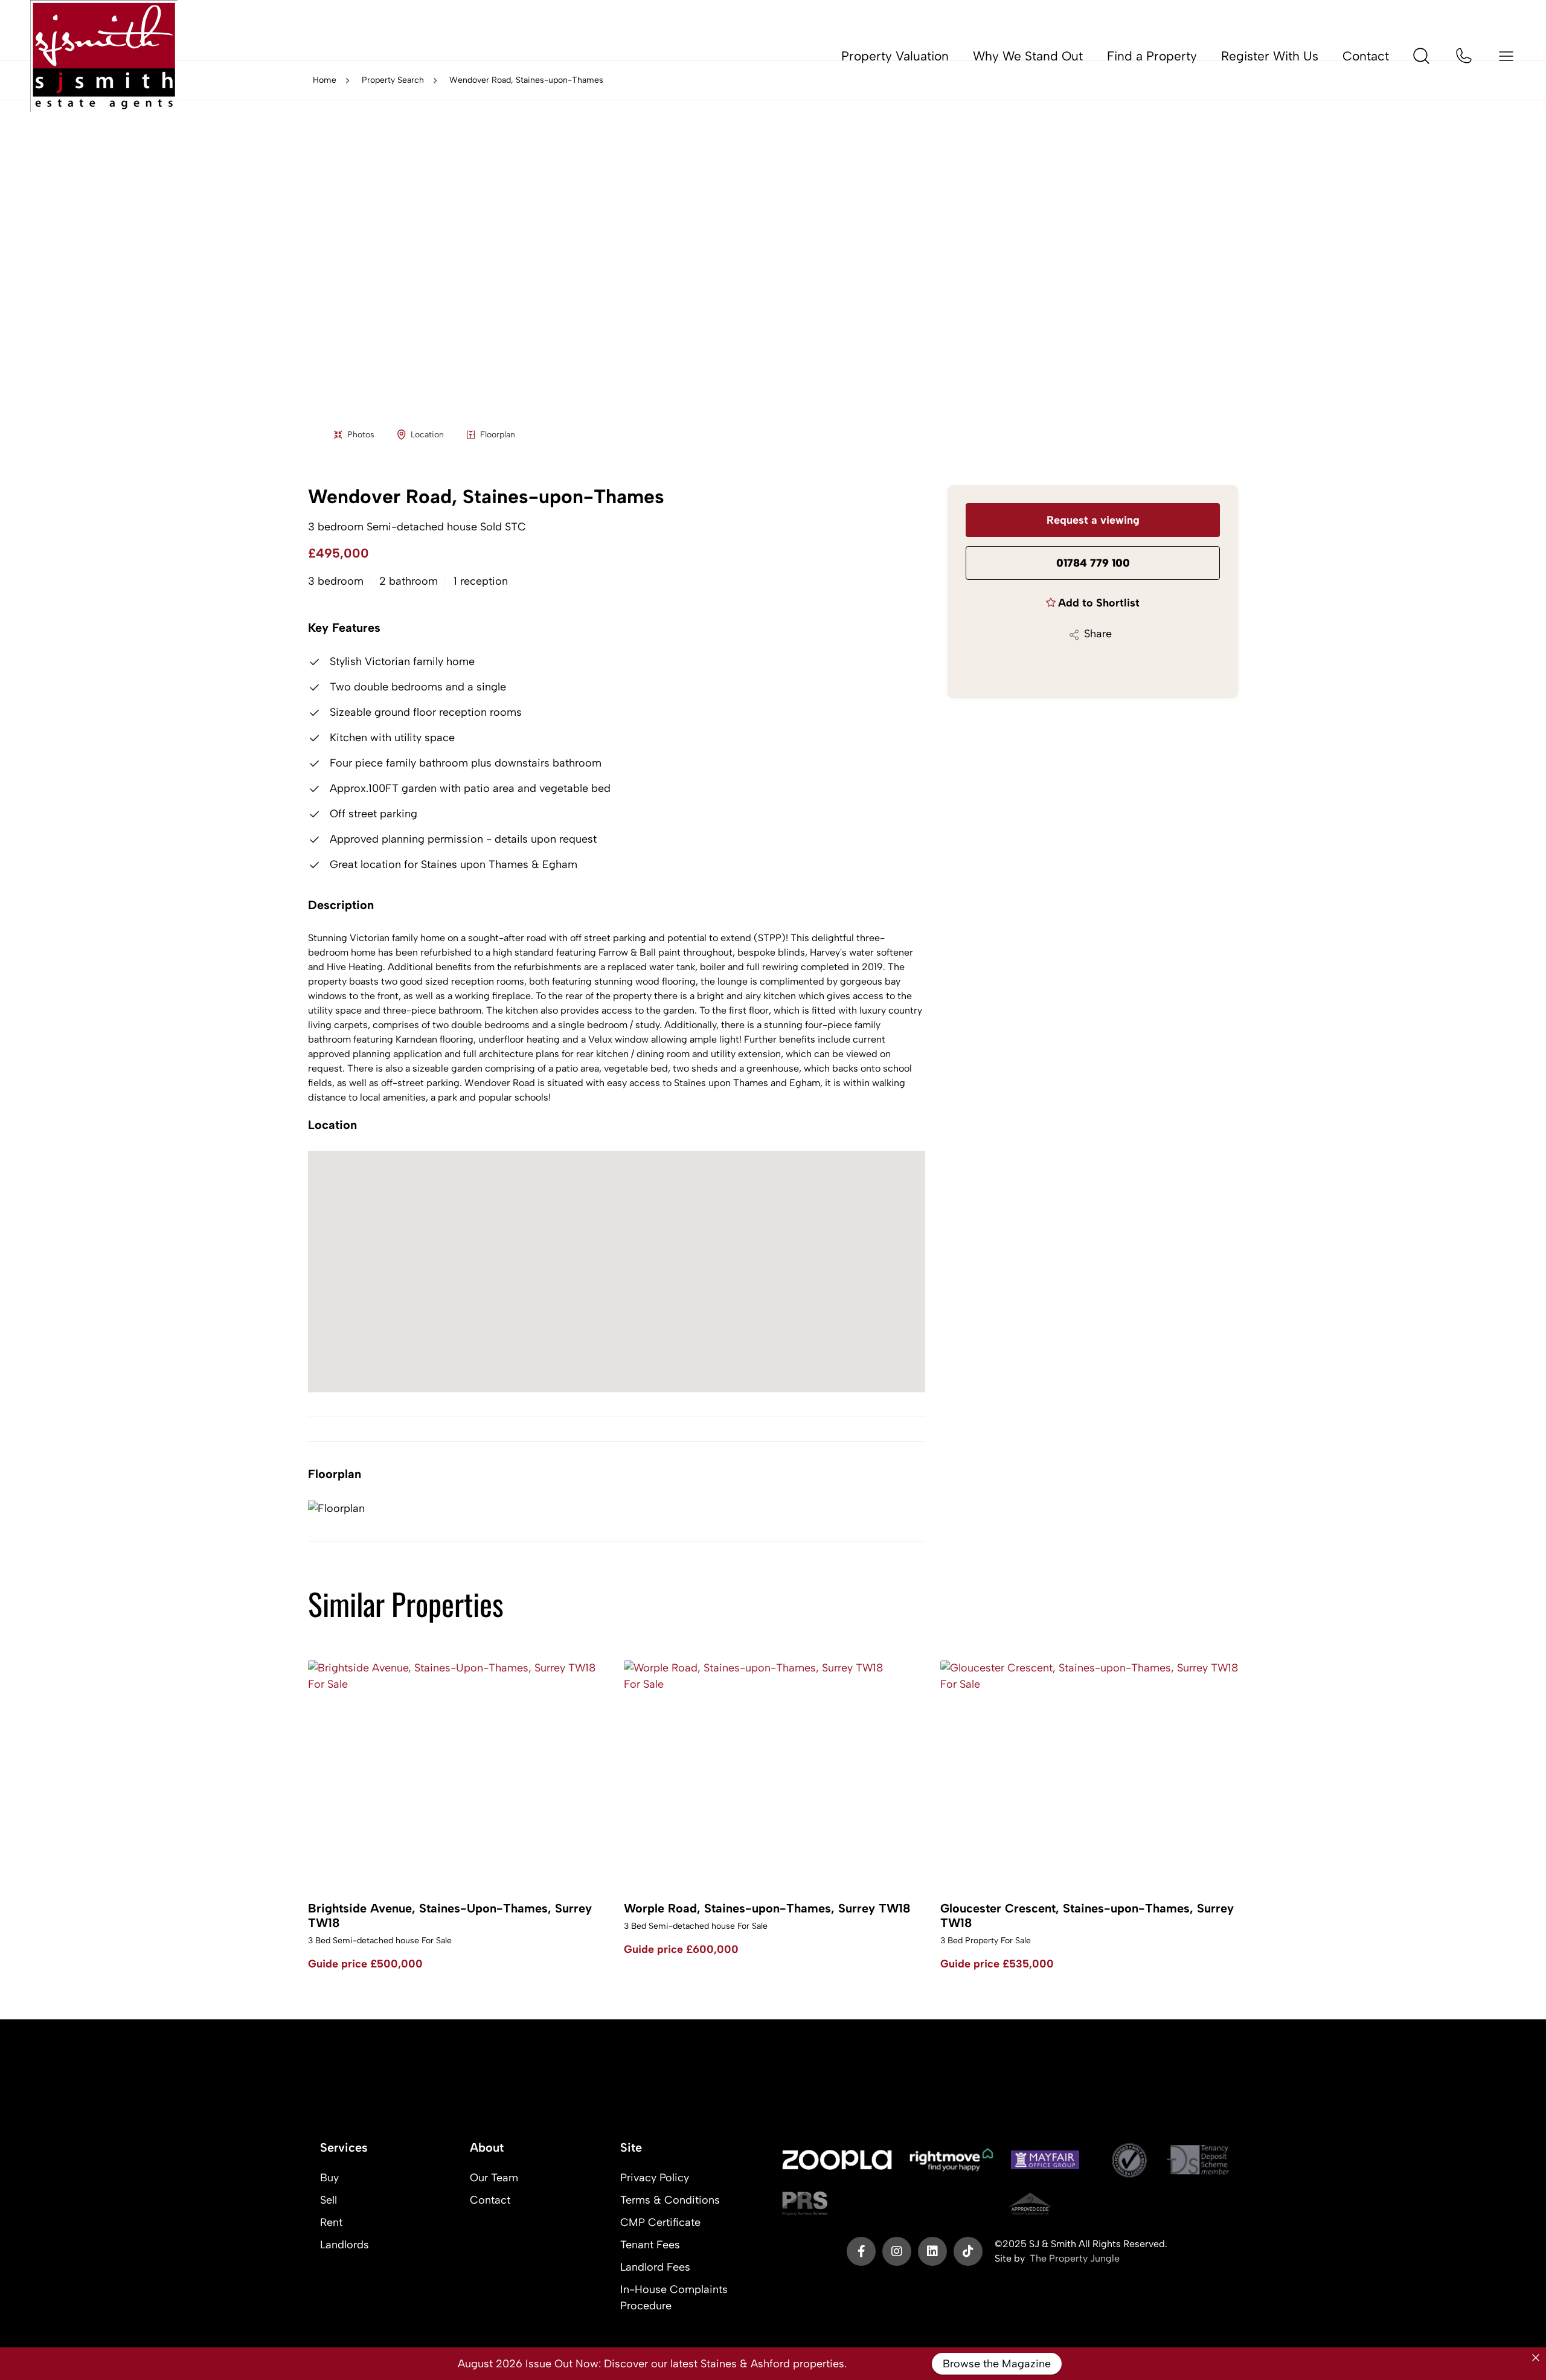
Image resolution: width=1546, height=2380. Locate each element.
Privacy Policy (655, 2178)
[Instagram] (897, 2251)
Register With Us (1270, 56)
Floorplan (498, 435)
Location (427, 435)
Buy (329, 2178)
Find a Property (1152, 56)
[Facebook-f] (861, 2251)
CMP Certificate (660, 2222)
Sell (329, 2200)
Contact (1366, 56)
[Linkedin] (932, 2251)
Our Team (494, 2178)
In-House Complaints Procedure (674, 2298)
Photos (361, 435)
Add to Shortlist (1099, 603)
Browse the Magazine (997, 2364)
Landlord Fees (655, 2267)
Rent (331, 2222)
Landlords (345, 2245)
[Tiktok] (968, 2251)
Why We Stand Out (1028, 56)
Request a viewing (1093, 520)
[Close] (1536, 2358)
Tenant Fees (650, 2245)
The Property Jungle (1075, 2258)
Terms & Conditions (670, 2200)
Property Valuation (895, 56)
